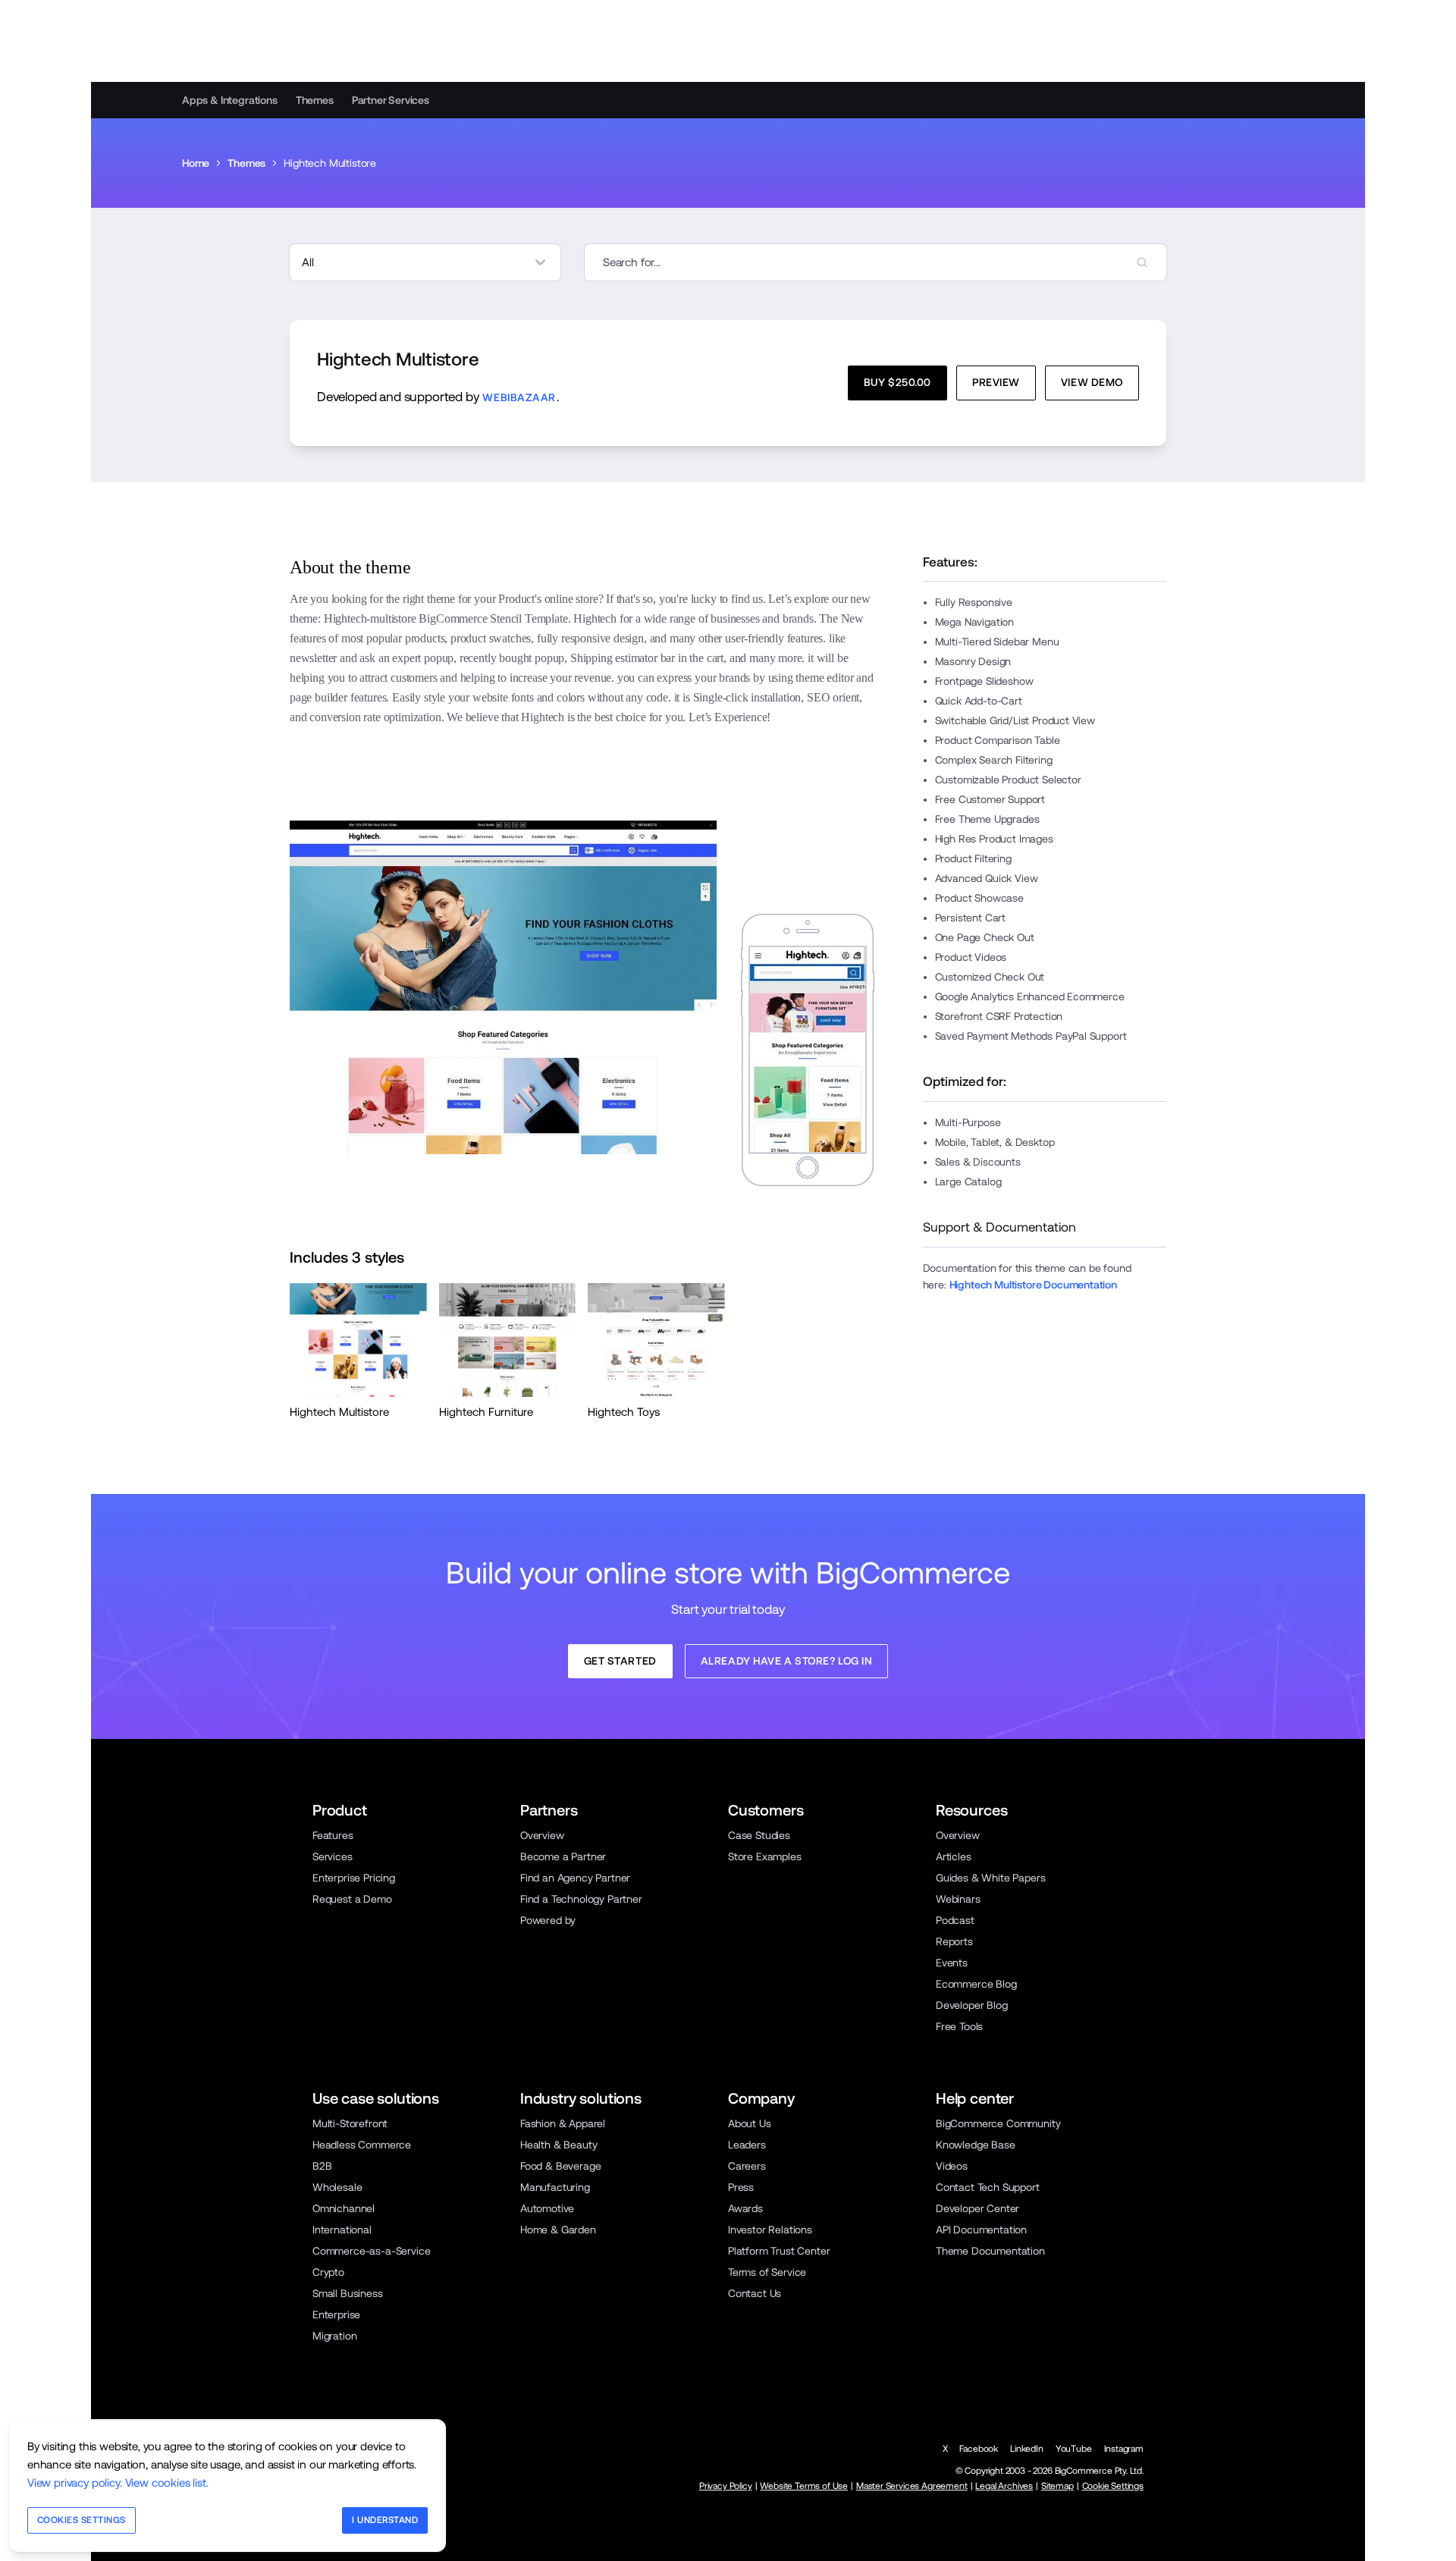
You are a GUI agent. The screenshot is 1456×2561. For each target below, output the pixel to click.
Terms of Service (767, 2272)
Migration (334, 2336)
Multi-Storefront (350, 2123)
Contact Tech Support (988, 2187)
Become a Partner (563, 1856)
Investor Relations (770, 2230)
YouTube (1074, 2449)
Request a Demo (352, 1899)
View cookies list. (167, 2483)
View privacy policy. (75, 2483)
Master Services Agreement (912, 2486)
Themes (315, 100)
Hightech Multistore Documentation (1033, 1285)
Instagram (1124, 2449)
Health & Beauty (559, 2145)
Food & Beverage (560, 2166)
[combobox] (875, 262)
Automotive (547, 2208)
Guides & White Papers (990, 1878)
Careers (747, 2166)
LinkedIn (1027, 2449)
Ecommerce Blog (976, 1984)
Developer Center (977, 2208)
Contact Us (755, 2293)
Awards (745, 2208)
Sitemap (1057, 2486)
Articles (954, 1856)
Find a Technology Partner (581, 1899)
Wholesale (337, 2187)
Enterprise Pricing (354, 1878)
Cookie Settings (1113, 2486)
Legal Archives (1004, 2486)
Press (741, 2187)
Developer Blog (972, 2005)
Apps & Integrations (230, 100)
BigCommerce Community (998, 2123)
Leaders (747, 2145)
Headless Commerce (362, 2145)
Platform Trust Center (779, 2251)
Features (333, 1835)
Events (952, 1963)
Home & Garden (558, 2230)
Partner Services (391, 100)
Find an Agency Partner (575, 1878)
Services (333, 1856)
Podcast (955, 1920)
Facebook (979, 2449)
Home (196, 163)
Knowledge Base (976, 2145)
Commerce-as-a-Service (371, 2251)
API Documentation (981, 2230)
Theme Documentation (990, 2251)
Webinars (958, 1899)
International (342, 2230)
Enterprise (336, 2315)
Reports (954, 1941)
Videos (952, 2166)
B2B (322, 2166)
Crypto (328, 2272)
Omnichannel (344, 2208)
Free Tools (959, 2026)
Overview (542, 1835)
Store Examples (765, 1856)
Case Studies (759, 1835)
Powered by (548, 1920)
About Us (750, 2123)
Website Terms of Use (804, 2486)
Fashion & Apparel (563, 2123)
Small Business (348, 2293)
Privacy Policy (726, 2486)
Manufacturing (555, 2187)
